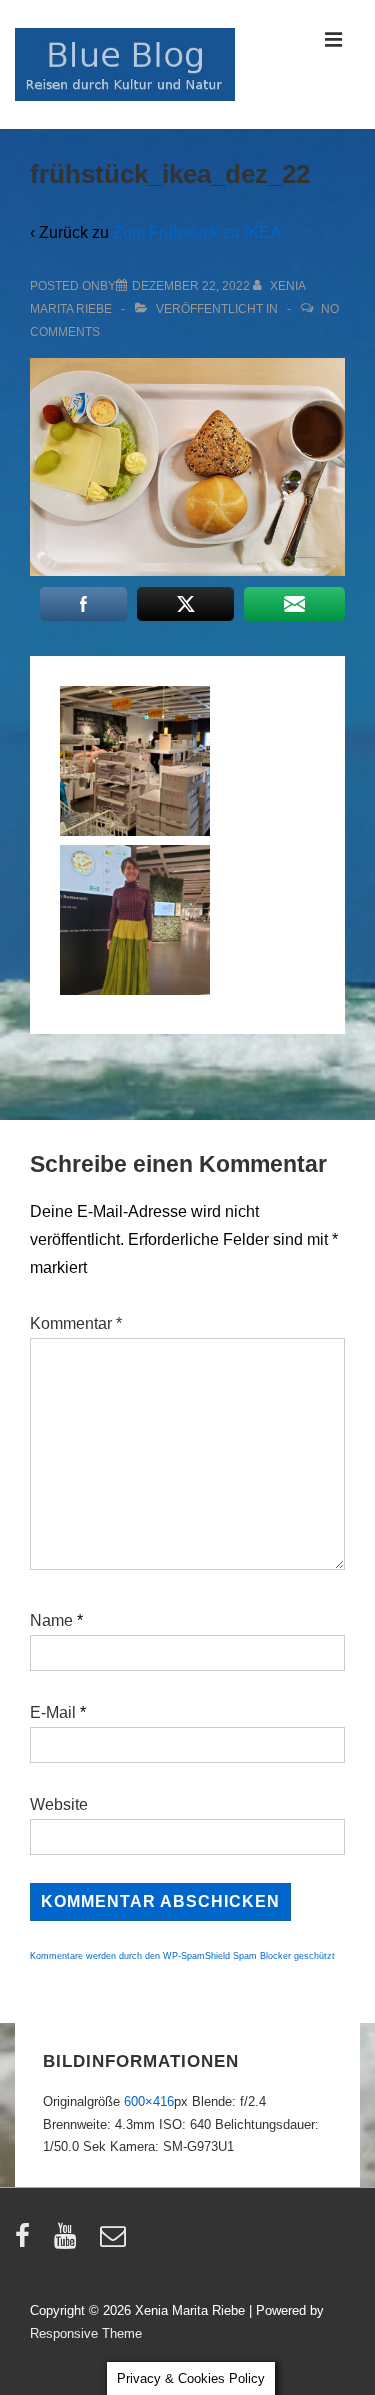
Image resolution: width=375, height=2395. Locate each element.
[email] (115, 2242)
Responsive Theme (86, 2333)
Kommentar (76, 1323)
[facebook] (27, 2242)
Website (59, 1804)
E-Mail (53, 1712)
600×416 (149, 2101)
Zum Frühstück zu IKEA (197, 232)
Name (51, 1620)
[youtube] (69, 2242)
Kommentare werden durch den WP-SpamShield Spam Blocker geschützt (182, 1956)
